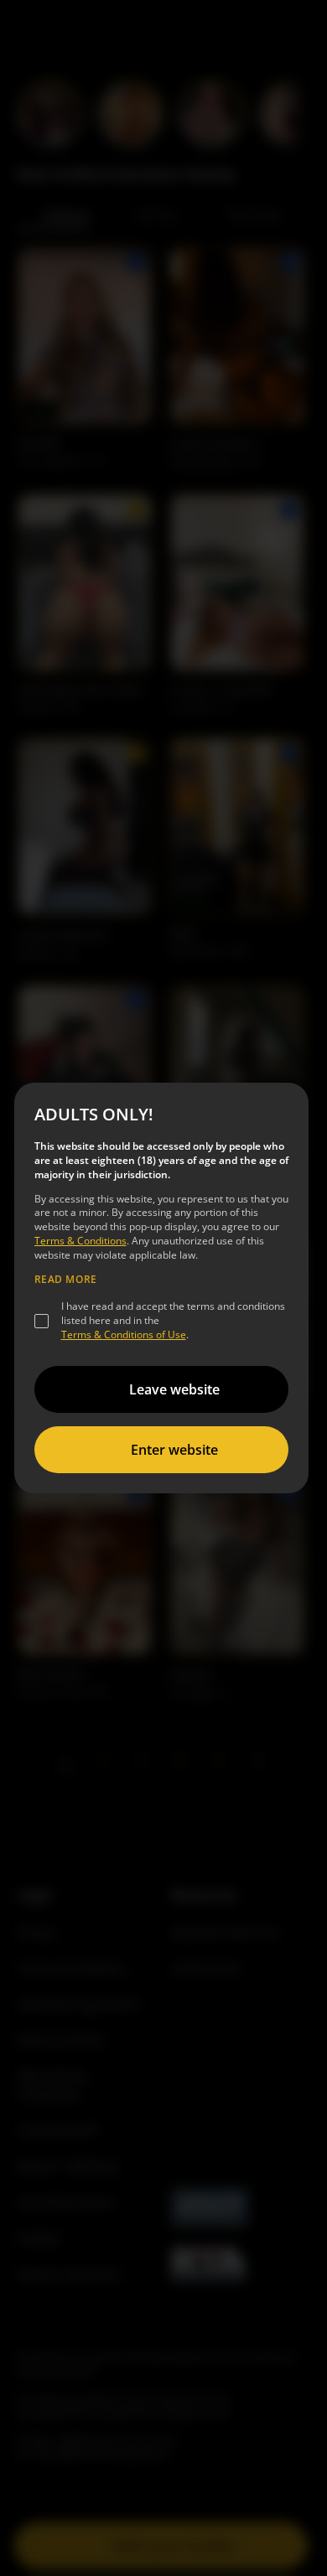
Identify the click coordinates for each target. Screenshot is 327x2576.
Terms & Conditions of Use (124, 1335)
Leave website (174, 1389)
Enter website (174, 1450)
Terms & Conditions (80, 1241)
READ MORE (66, 1280)
